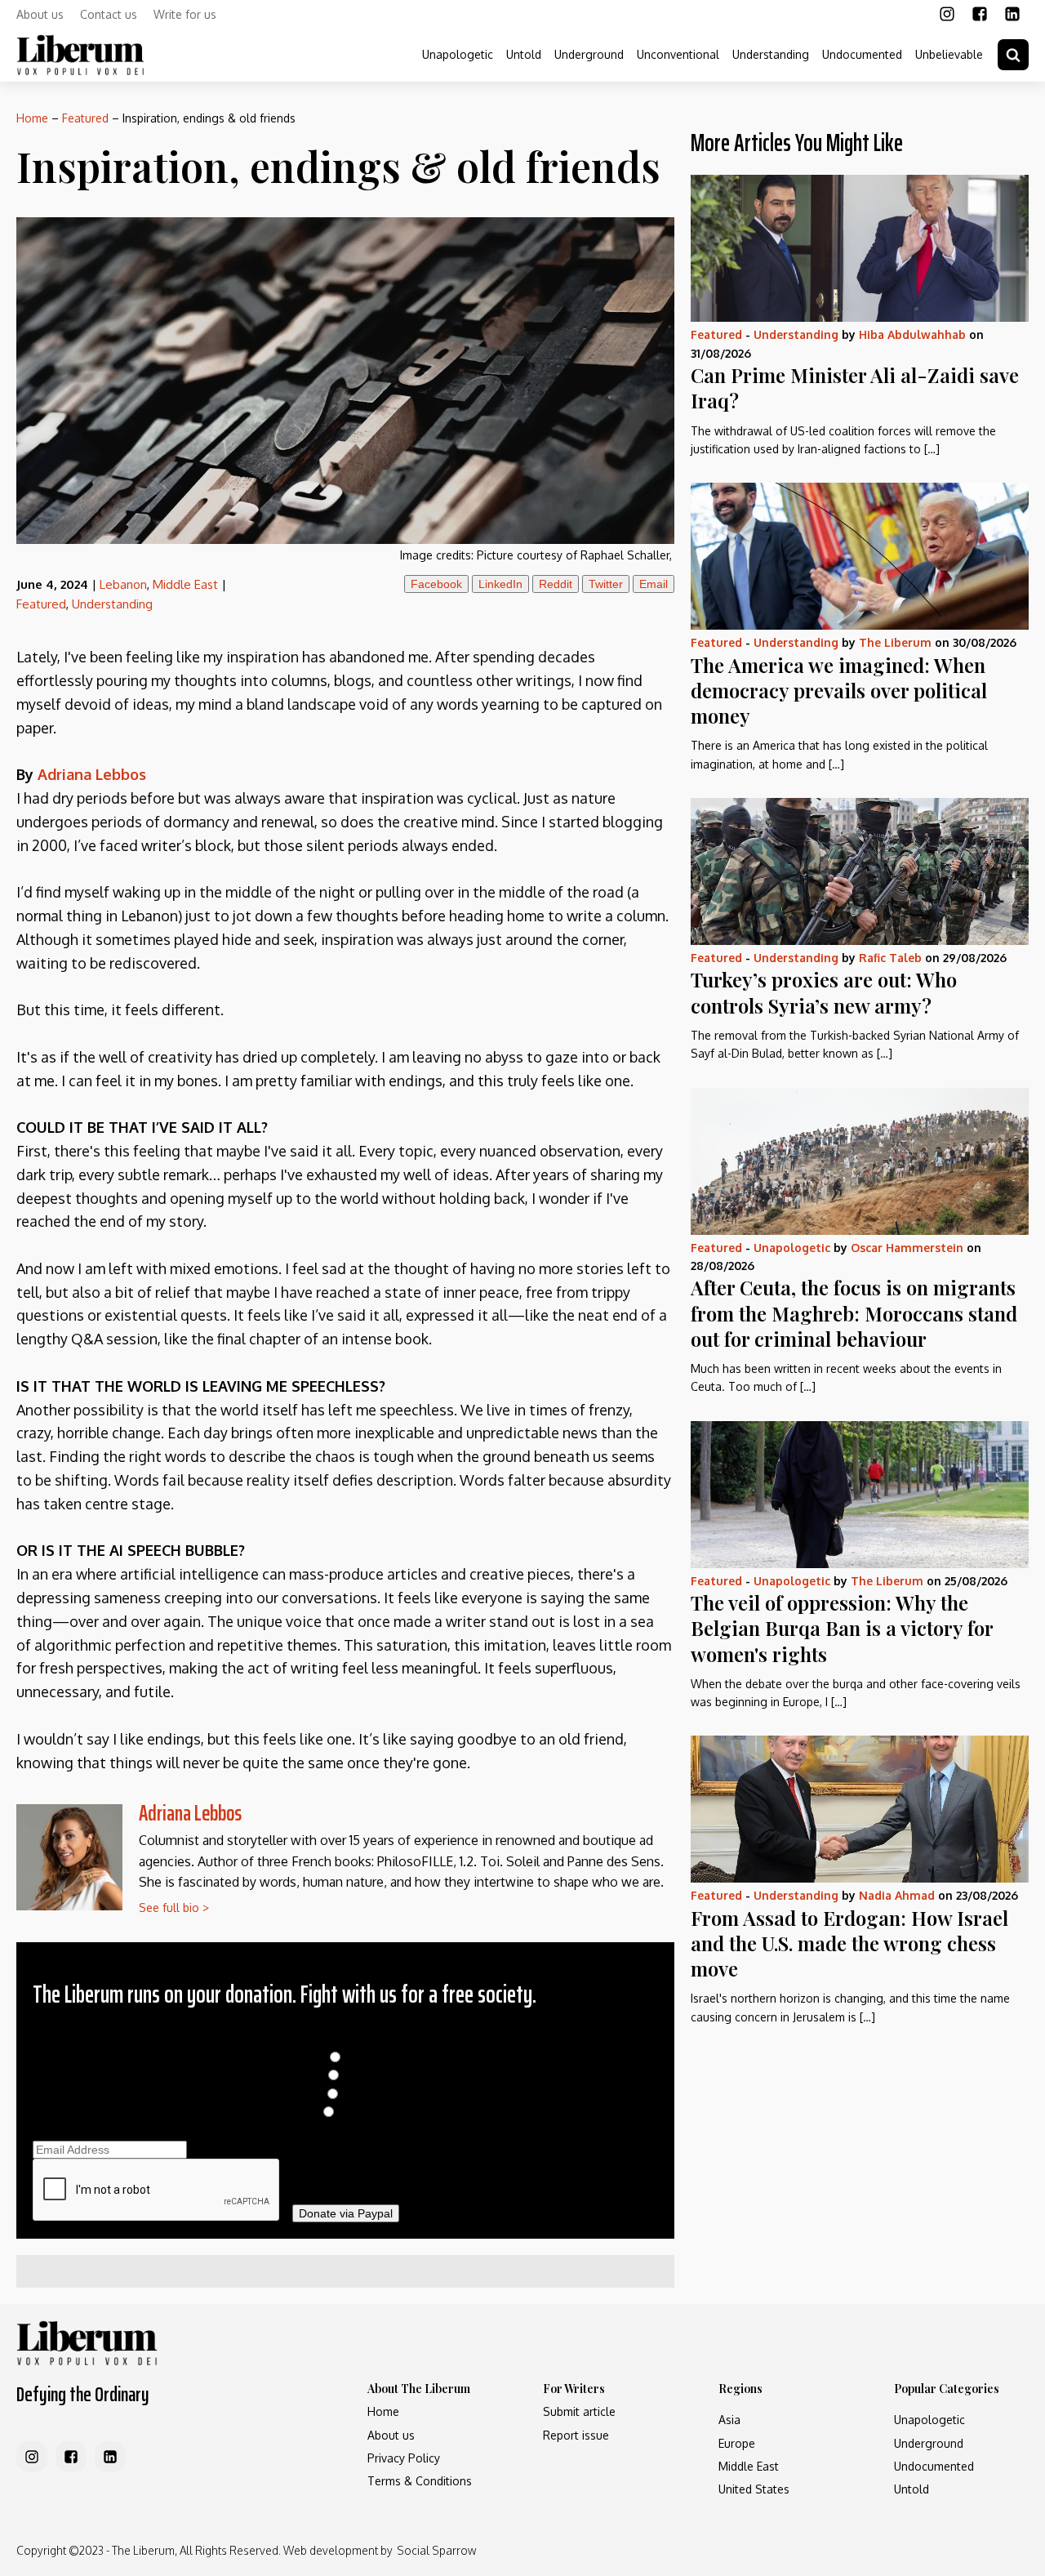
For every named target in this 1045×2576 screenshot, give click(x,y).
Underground (589, 54)
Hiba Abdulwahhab (912, 334)
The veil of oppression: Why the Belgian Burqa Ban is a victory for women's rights (842, 1628)
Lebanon (123, 584)
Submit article (579, 2411)
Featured (85, 118)
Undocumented (862, 54)
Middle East (185, 584)
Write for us (185, 14)
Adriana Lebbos (190, 1813)
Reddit (556, 584)
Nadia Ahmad (897, 1895)
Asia (729, 2420)
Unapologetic (458, 54)
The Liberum (895, 642)
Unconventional (678, 54)
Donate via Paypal (346, 2213)
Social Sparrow (436, 2550)
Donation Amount (346, 2039)
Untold (524, 54)
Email (654, 584)
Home (32, 118)
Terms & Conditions (420, 2481)
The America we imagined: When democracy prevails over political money (839, 690)
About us (40, 14)
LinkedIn (500, 584)
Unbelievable (949, 54)
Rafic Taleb (890, 958)
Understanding (771, 54)
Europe (737, 2443)
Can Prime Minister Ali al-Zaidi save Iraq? (855, 388)
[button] (1013, 55)
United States (754, 2489)
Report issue (576, 2435)
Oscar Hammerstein (907, 1248)
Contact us (109, 14)
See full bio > (174, 1907)
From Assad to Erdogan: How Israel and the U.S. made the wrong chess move (849, 1943)
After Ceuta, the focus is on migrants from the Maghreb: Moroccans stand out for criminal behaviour (854, 1313)
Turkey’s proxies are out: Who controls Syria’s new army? (824, 992)
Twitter (606, 584)
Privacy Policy (404, 2458)
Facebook (436, 584)
